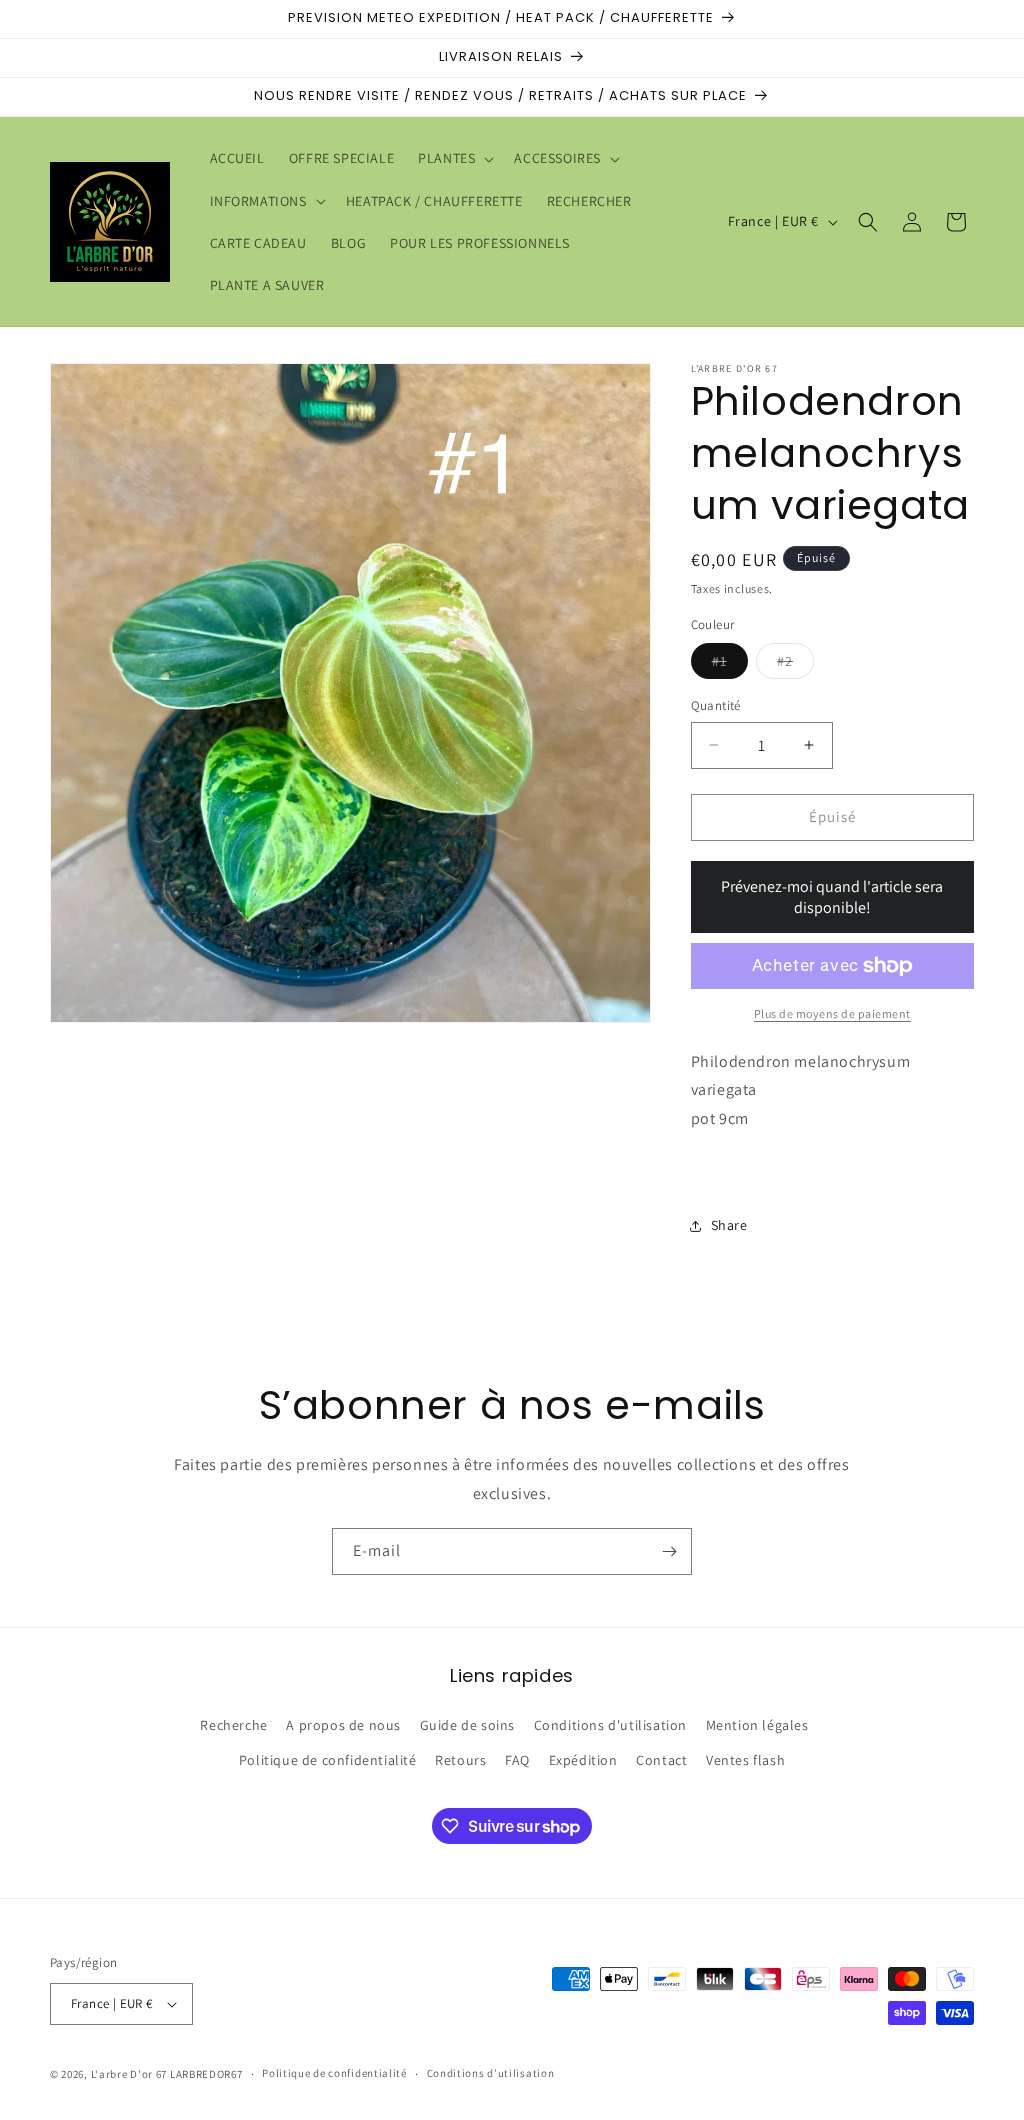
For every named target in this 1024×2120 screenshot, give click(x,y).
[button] (454, 158)
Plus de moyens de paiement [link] (832, 1013)
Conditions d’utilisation (491, 2073)
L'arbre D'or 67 (129, 2074)
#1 (730, 665)
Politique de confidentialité (328, 1760)
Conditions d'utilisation (610, 1725)
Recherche (233, 1725)
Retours (460, 1760)
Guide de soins (467, 1725)
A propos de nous (343, 1725)
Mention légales (757, 1725)
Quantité (716, 705)
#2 (795, 665)
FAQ (517, 1760)
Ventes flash (745, 1760)
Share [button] (729, 1225)
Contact (661, 1760)
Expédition (583, 1760)
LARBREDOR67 (206, 2074)
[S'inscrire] (669, 1551)
